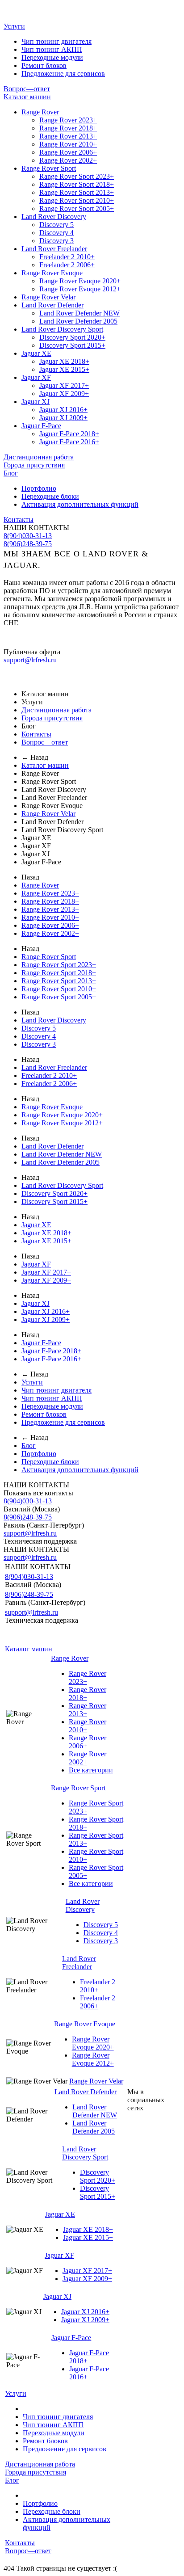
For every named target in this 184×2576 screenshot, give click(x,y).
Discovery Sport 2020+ (72, 337)
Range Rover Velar (48, 297)
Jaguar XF (36, 377)
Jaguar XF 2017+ (64, 385)
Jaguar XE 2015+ (64, 369)
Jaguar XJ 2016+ (63, 410)
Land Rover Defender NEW (79, 313)
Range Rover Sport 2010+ (77, 200)
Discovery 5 (56, 225)
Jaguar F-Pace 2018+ (69, 434)
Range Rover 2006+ (68, 152)
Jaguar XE (36, 353)
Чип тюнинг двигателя (56, 41)
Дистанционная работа (39, 457)
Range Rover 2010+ (68, 144)
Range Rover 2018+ (68, 128)
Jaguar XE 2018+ (64, 361)
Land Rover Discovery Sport (62, 329)
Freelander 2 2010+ (67, 257)
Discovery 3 (56, 241)
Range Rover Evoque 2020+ (80, 281)
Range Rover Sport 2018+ (77, 184)
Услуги (14, 26)
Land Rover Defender (52, 305)
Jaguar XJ (36, 402)
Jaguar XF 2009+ (64, 394)
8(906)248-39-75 (28, 544)
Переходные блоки (50, 496)
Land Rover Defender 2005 (78, 321)
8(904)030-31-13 (28, 536)
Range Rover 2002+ (68, 160)
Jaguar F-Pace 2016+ (69, 442)
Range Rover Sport (49, 168)
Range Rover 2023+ (68, 120)
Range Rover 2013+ (68, 136)
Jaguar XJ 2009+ (63, 418)
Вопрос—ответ (27, 89)
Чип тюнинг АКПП (52, 49)
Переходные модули (52, 57)
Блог (11, 473)
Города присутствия (34, 465)
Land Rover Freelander (54, 249)
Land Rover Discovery (54, 217)
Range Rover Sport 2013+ (77, 192)
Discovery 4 (56, 233)
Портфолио (39, 488)
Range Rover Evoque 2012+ (80, 289)
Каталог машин (27, 97)
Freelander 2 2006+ (67, 265)
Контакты (19, 520)
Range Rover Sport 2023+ (77, 176)
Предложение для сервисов (63, 74)
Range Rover (40, 112)
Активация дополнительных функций (80, 504)
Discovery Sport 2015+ (72, 345)
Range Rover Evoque (52, 273)
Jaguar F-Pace (41, 426)
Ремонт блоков (44, 65)
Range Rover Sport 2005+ (77, 208)
